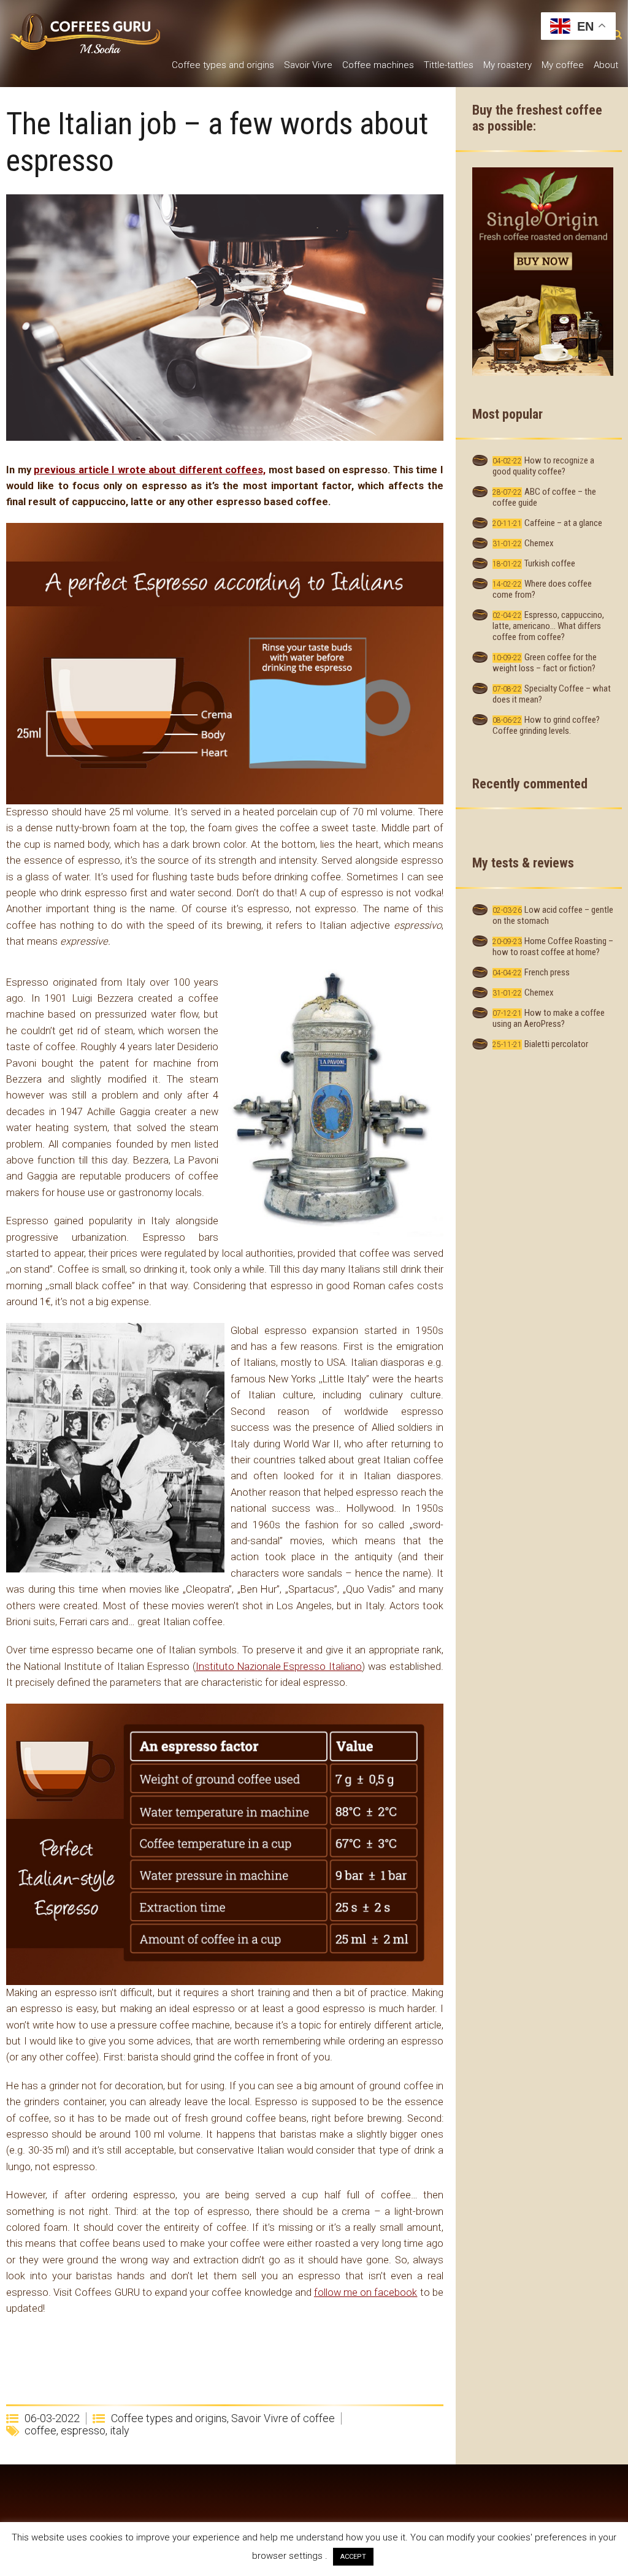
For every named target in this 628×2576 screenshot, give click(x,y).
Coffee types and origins (223, 65)
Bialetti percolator (556, 1044)
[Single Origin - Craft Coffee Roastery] (543, 271)
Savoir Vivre (308, 65)
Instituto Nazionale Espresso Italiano (279, 1667)
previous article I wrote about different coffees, (150, 470)
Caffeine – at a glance (563, 523)
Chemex (539, 543)
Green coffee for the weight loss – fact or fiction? (545, 663)
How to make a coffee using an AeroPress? (549, 1018)
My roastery (507, 65)
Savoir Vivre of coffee (283, 2418)
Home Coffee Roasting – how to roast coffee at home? (553, 947)
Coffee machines (378, 65)
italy (120, 2430)
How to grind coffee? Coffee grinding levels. (546, 725)
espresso (83, 2430)
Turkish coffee (550, 563)
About (606, 65)
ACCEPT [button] (353, 2557)
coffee (40, 2430)
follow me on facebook (366, 2292)
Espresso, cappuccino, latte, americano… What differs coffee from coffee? (548, 626)
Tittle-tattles (449, 65)
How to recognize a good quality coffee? (543, 466)
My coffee (563, 65)
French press (547, 972)
